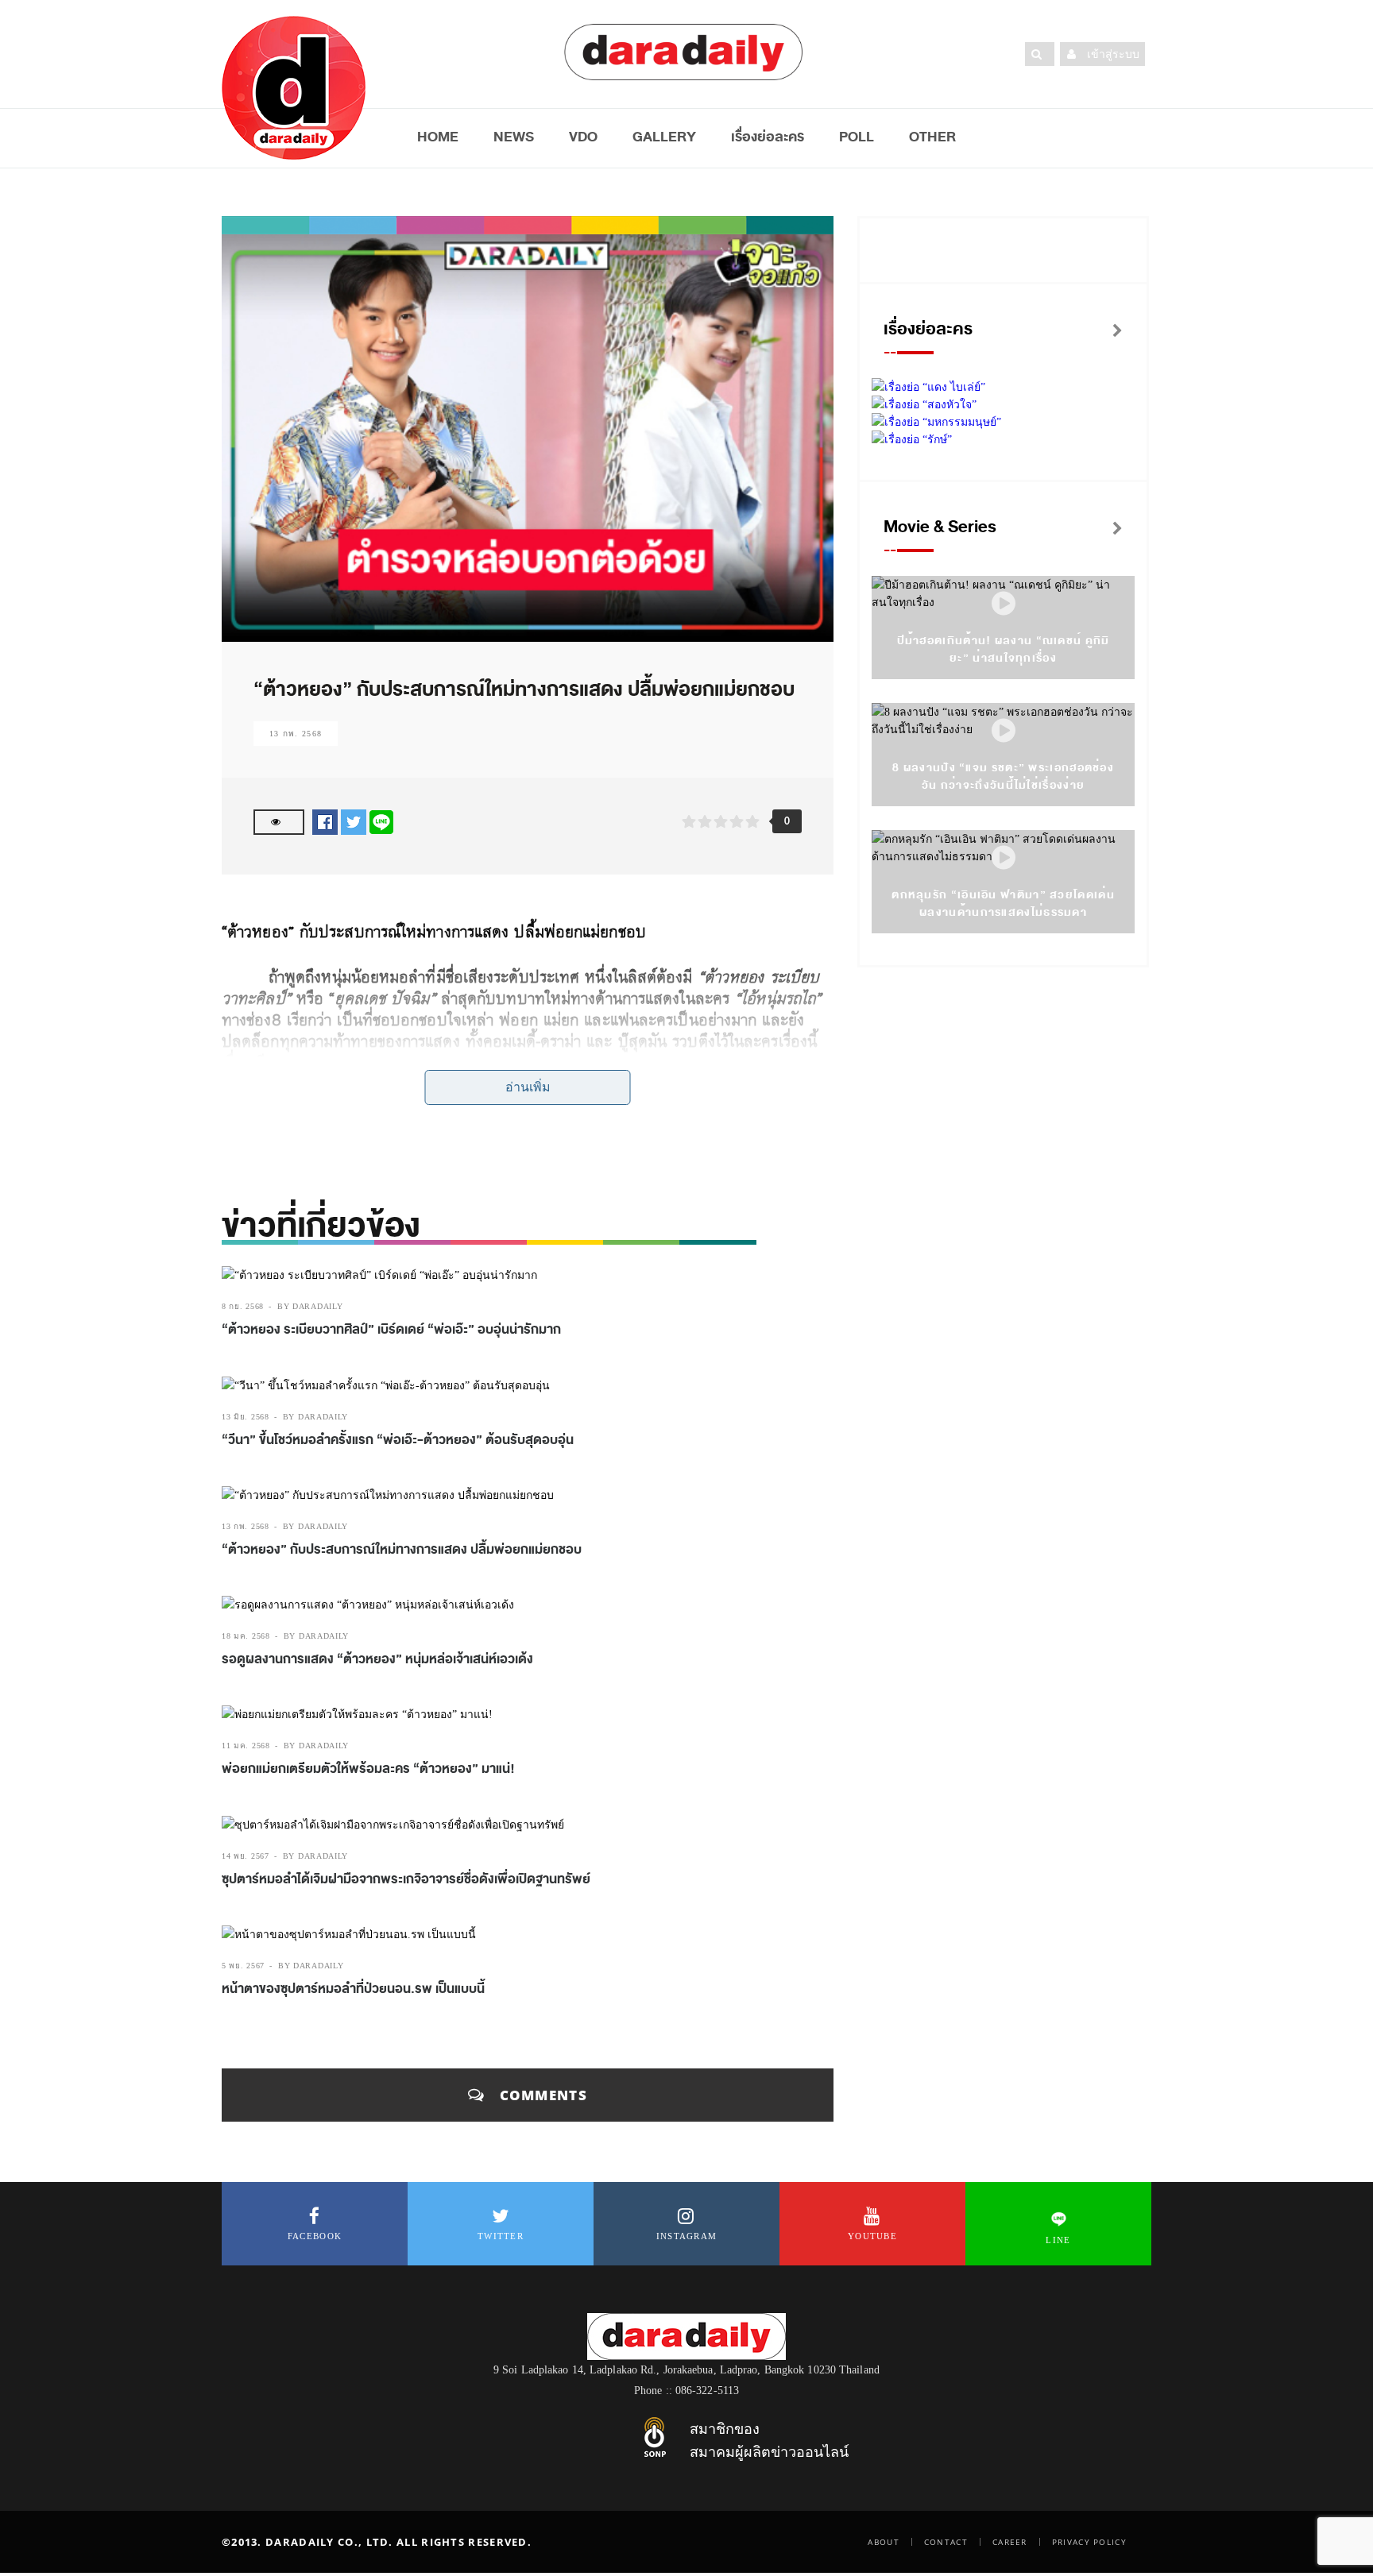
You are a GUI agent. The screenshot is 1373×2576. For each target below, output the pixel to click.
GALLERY (664, 137)
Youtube (872, 2236)
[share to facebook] (325, 821)
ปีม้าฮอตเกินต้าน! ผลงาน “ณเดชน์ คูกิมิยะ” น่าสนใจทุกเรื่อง (1004, 649)
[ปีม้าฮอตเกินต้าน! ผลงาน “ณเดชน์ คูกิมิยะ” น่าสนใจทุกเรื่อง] (1004, 604)
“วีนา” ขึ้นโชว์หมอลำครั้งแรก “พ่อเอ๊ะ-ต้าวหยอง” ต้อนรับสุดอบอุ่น (398, 1440)
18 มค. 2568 (246, 1636)
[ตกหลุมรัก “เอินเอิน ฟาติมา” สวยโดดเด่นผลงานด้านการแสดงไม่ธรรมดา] (1004, 858)
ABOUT (884, 2542)
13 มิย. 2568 (246, 1417)
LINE (1058, 2240)
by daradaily (310, 1306)
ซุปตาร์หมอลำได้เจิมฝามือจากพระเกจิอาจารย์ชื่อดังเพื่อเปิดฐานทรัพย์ (406, 1879)
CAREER (1010, 2542)
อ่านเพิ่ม (528, 1087)
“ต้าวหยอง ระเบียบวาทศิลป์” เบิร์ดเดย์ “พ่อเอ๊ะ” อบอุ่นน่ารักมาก (391, 1330)
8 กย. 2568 (243, 1306)
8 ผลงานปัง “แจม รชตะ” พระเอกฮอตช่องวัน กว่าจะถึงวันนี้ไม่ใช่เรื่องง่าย (1003, 776)
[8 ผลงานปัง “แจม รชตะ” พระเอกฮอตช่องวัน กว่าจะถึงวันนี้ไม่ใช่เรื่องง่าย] (1004, 731)
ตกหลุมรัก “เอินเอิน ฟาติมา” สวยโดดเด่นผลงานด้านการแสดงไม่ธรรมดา (1003, 904)
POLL (857, 137)
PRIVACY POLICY (1089, 2542)
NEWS (514, 137)
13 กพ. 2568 (296, 734)
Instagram (687, 2236)
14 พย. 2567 (246, 1856)
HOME (438, 137)
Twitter (501, 2236)
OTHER (932, 137)
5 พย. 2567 (243, 1966)
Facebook (315, 2236)
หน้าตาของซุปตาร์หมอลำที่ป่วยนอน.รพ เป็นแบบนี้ (353, 1989)
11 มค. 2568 (246, 1746)
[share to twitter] (354, 821)
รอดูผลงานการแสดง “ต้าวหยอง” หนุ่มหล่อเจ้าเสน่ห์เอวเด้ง (377, 1659)
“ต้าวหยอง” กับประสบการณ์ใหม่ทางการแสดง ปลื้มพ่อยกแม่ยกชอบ (402, 1550)
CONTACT (946, 2542)
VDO (583, 137)
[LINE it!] (381, 821)
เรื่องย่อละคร (768, 137)
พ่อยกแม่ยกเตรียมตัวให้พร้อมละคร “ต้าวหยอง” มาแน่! (368, 1769)
